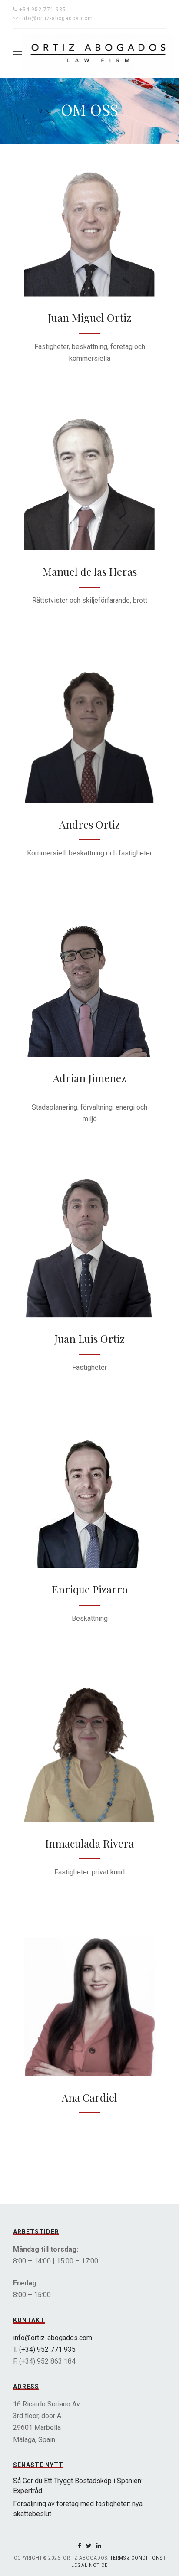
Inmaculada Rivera (89, 1843)
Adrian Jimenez (89, 1078)
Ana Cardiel (89, 2097)
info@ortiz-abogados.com (53, 2338)
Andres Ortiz (89, 824)
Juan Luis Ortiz (89, 1339)
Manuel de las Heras (90, 571)
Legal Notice (89, 2565)
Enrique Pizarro (90, 1589)
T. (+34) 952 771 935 (44, 2349)
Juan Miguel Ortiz (89, 317)
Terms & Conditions (136, 2558)
